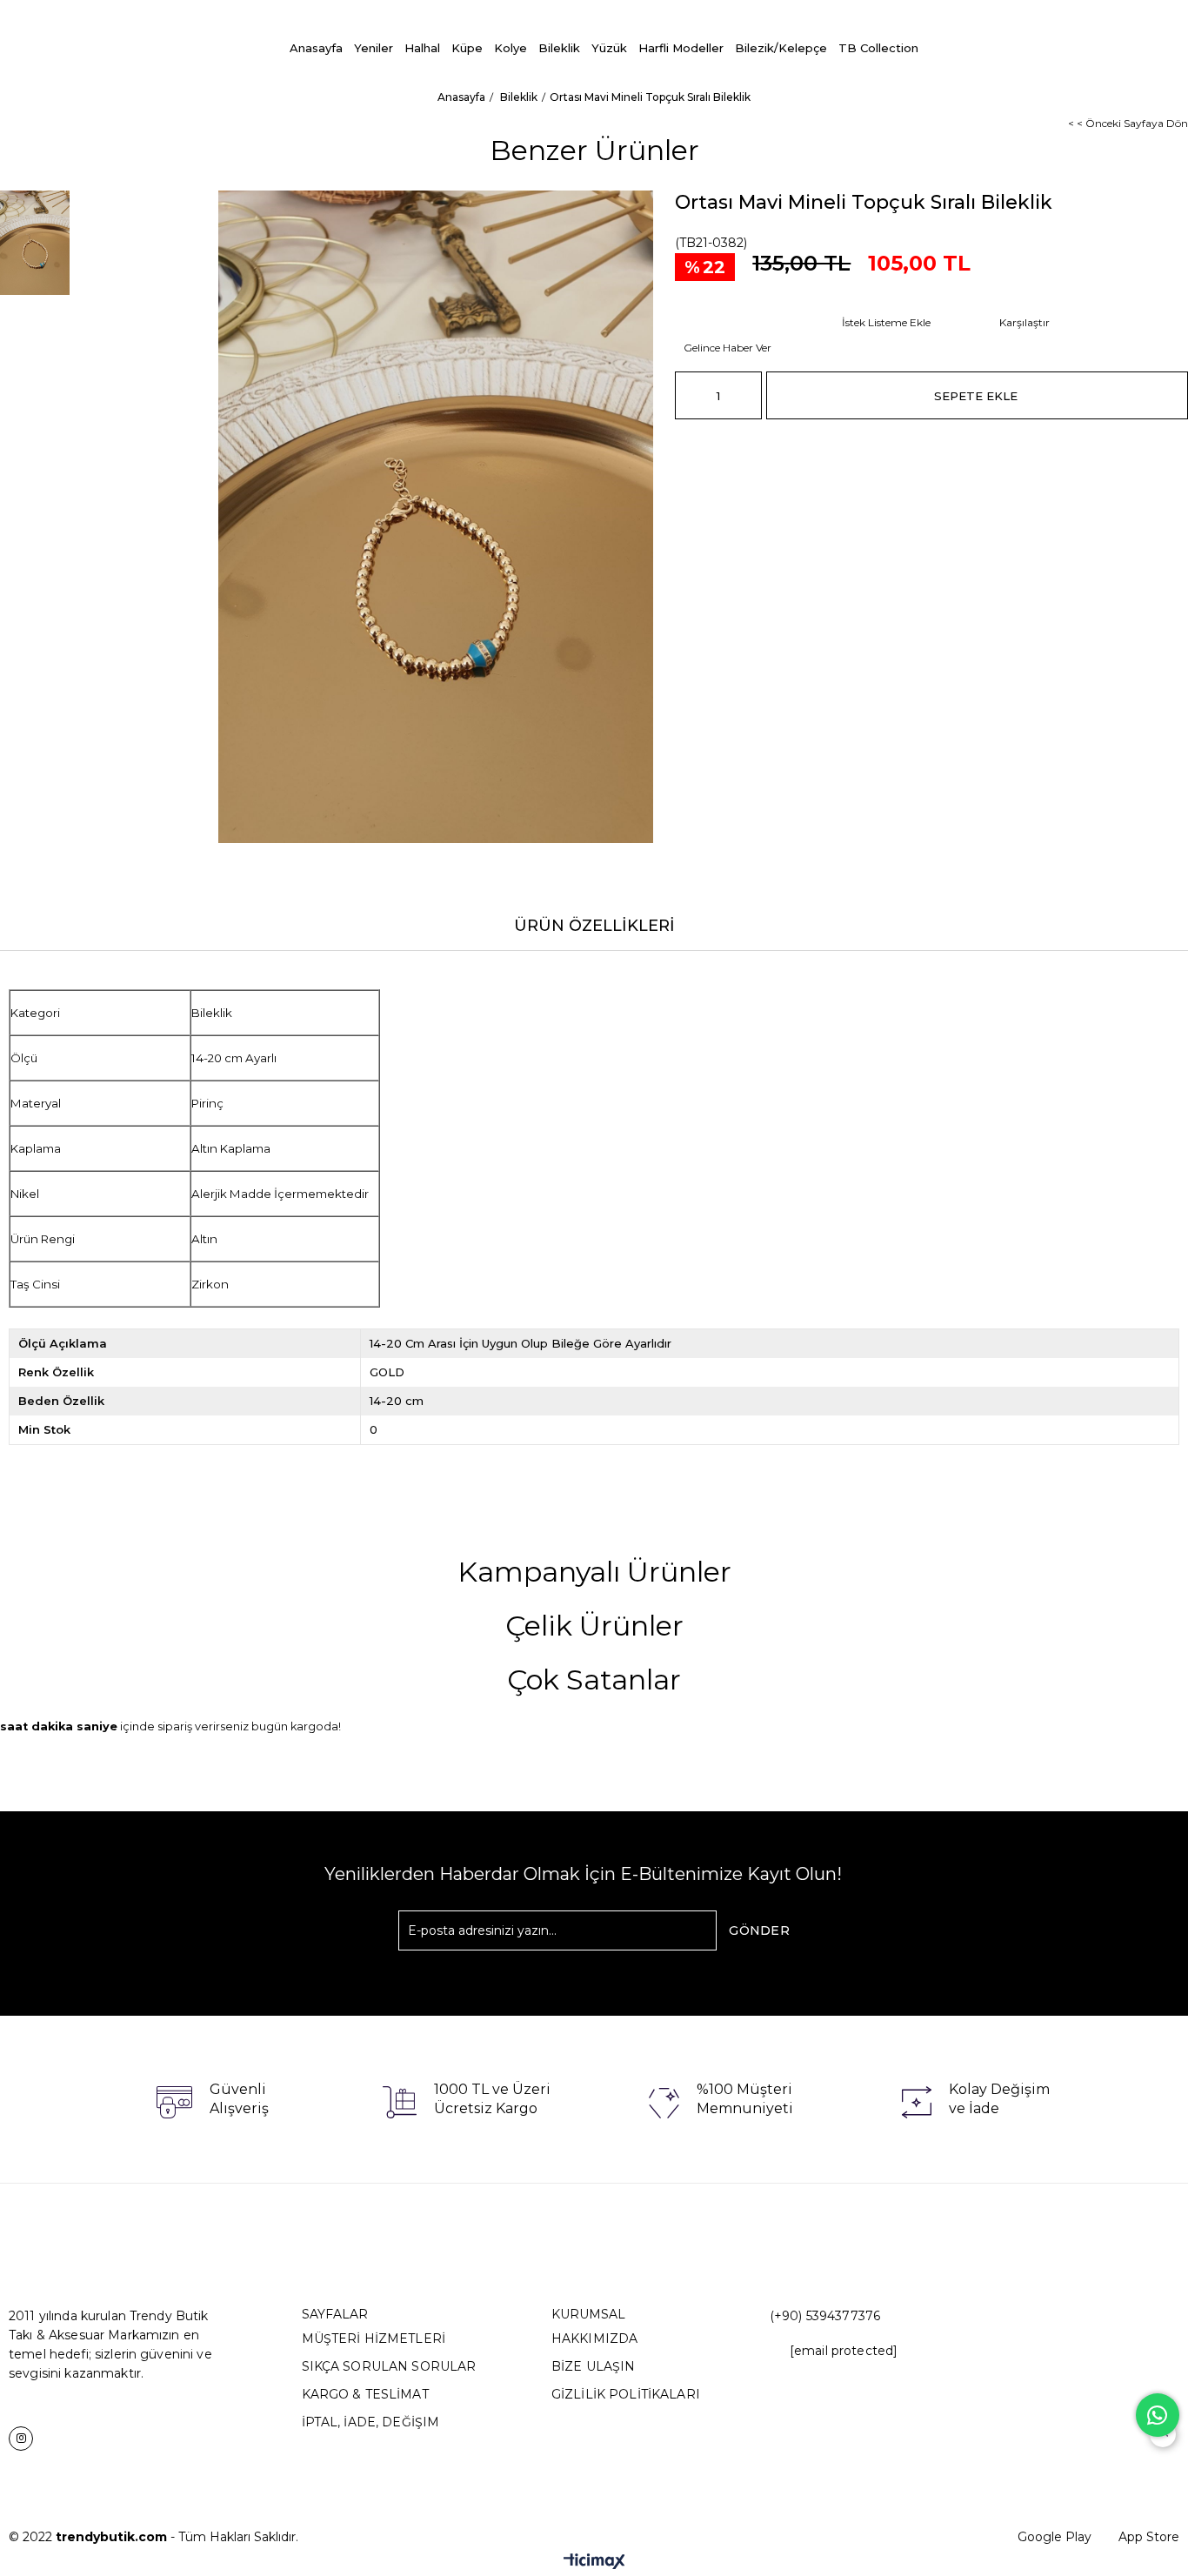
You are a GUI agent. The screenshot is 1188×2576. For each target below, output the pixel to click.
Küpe (467, 48)
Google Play (1055, 2537)
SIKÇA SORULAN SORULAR (389, 2366)
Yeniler (374, 48)
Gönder (759, 1930)
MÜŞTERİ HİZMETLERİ (374, 2338)
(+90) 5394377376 (825, 2316)
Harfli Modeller (681, 48)
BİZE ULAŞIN (594, 2366)
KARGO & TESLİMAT (365, 2394)
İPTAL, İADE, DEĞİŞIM (371, 2422)
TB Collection (878, 48)
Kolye (511, 48)
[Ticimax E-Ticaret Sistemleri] (594, 2563)
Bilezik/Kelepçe (781, 48)
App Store (1149, 2537)
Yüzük (609, 48)
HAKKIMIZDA (594, 2338)
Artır (749, 395)
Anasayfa (316, 48)
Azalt (688, 395)
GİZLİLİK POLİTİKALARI (626, 2394)
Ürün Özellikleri (594, 926)
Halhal (422, 48)
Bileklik (559, 48)
